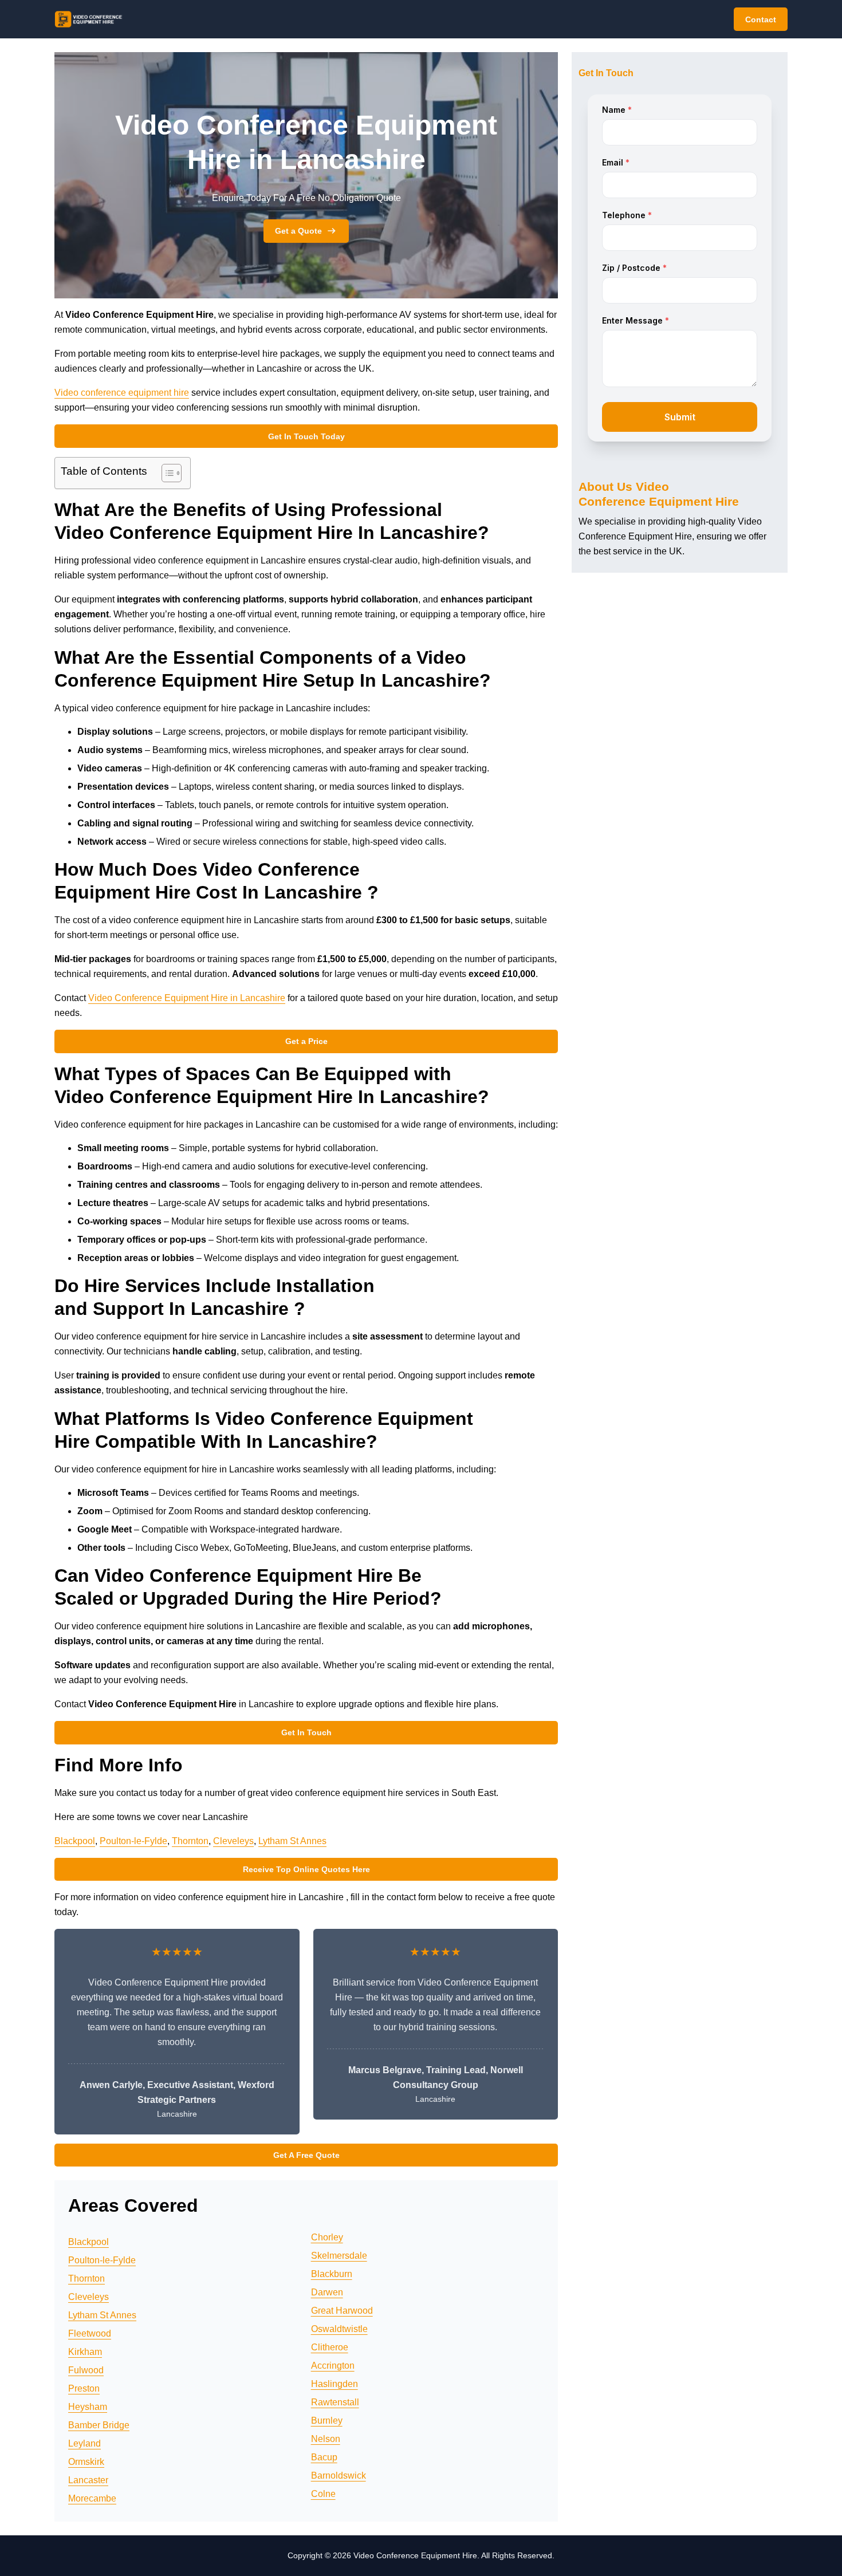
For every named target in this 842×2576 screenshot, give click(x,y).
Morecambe (92, 2498)
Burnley (327, 2421)
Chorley (327, 2237)
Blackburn (332, 2274)
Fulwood (86, 2370)
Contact (761, 19)
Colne (323, 2494)
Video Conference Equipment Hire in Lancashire (187, 998)
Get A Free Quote (306, 2155)
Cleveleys (233, 1841)
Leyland (84, 2443)
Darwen (327, 2292)
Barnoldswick (339, 2475)
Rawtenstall (335, 2402)
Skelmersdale (339, 2256)
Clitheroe (330, 2347)
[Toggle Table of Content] (166, 473)
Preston (84, 2388)
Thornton (190, 1841)
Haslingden (335, 2384)
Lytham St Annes (292, 1841)
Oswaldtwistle (339, 2329)
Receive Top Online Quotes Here (306, 1869)
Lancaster (88, 2480)
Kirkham (85, 2352)
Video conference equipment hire (122, 393)
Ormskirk (86, 2462)
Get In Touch (306, 1732)
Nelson (326, 2439)
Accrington (333, 2366)
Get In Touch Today (306, 436)
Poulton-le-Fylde (133, 1841)
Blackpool (75, 1841)
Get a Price (306, 1041)
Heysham (88, 2407)
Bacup (324, 2457)
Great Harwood (342, 2311)
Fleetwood (90, 2333)
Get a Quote (298, 231)
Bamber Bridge (99, 2425)
